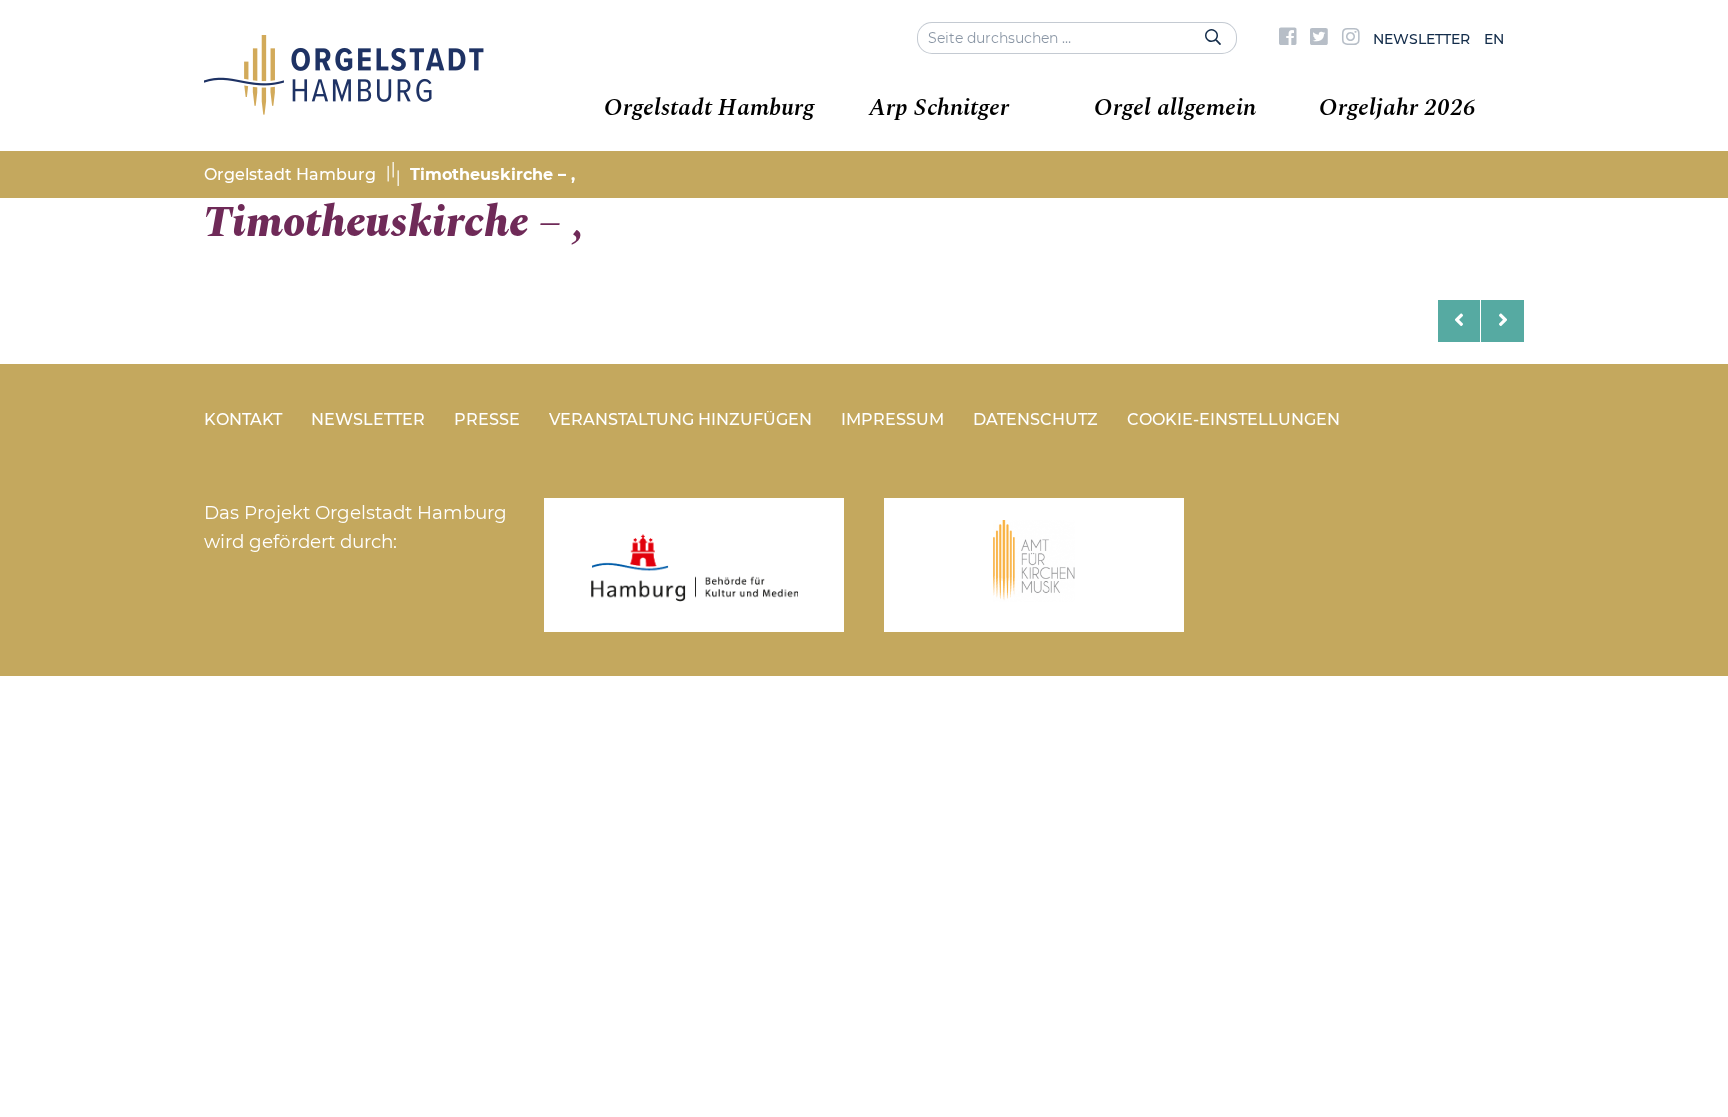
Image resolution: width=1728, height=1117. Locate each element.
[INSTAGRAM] (1351, 39)
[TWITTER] (1319, 39)
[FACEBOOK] (1288, 39)
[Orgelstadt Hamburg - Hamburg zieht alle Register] (344, 108)
